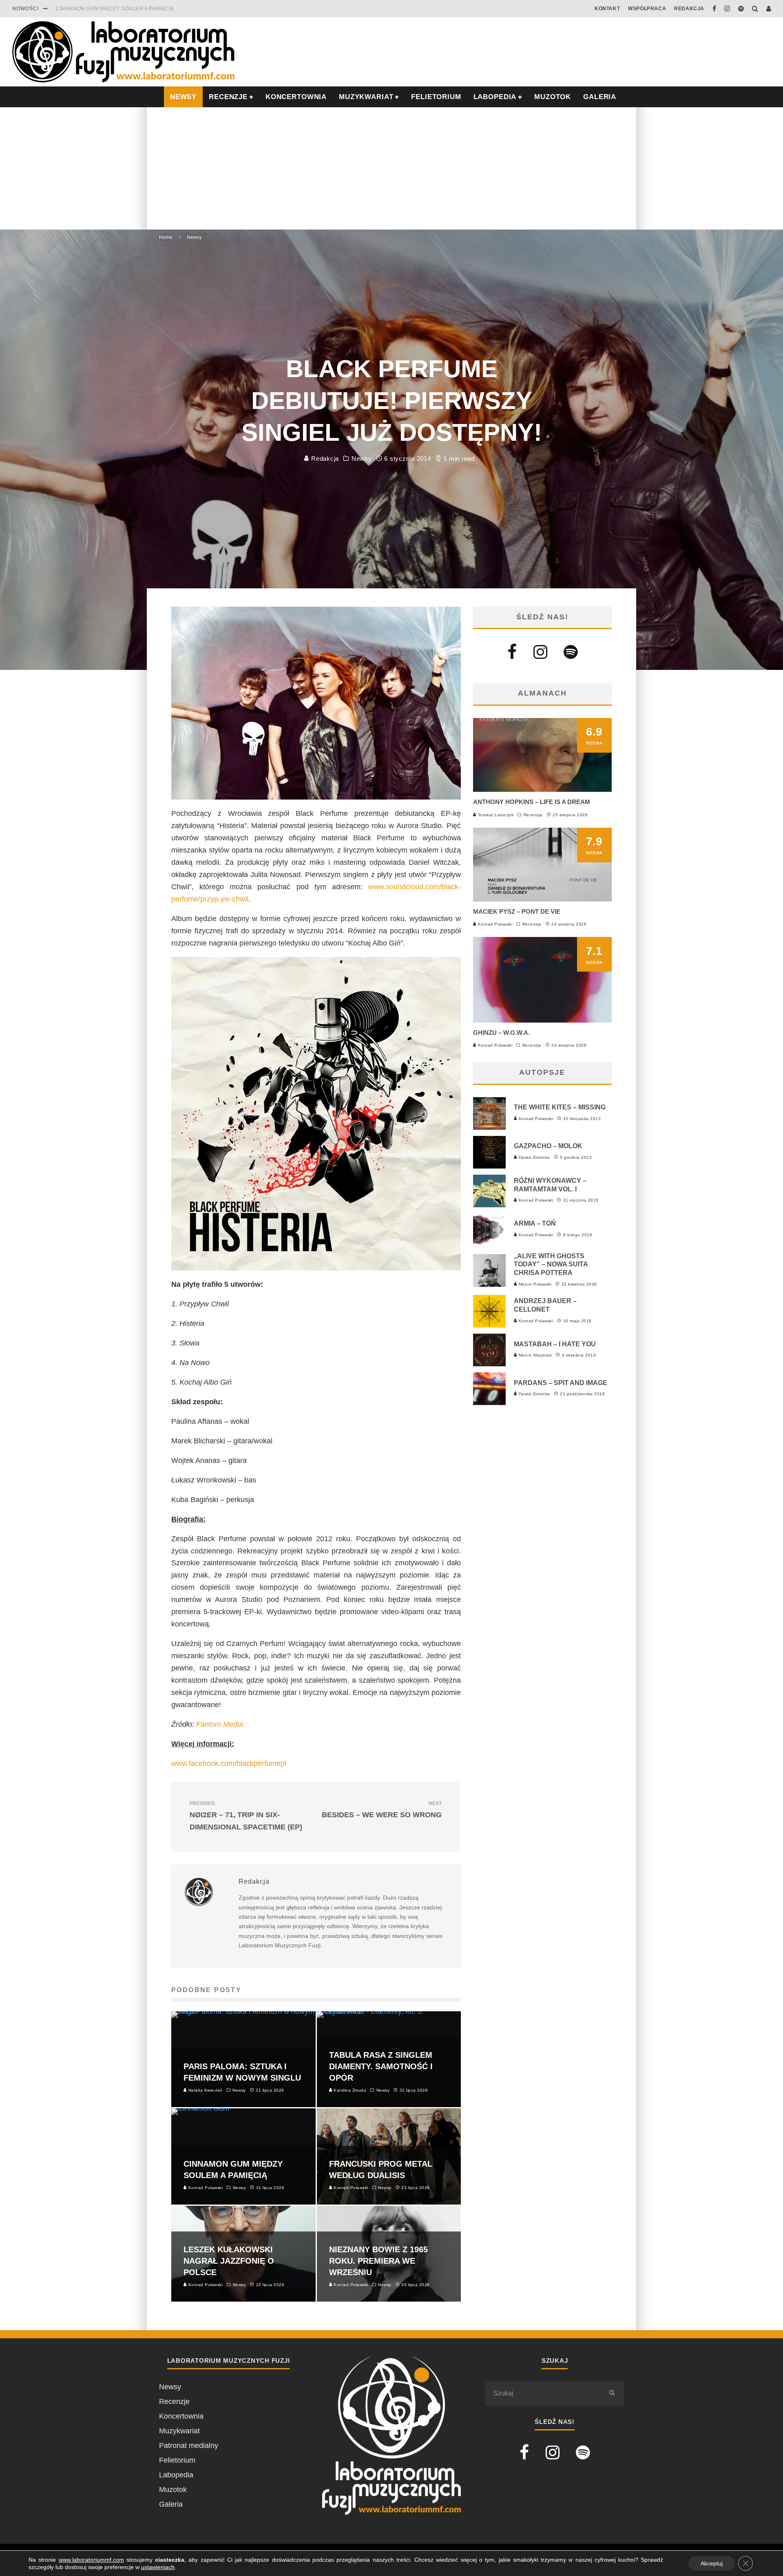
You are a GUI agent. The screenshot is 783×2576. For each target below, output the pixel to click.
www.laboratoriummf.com (91, 2560)
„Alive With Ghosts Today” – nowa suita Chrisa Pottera (551, 1265)
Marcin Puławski (534, 1284)
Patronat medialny (189, 2446)
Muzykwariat (366, 97)
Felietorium (436, 97)
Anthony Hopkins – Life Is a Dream (532, 802)
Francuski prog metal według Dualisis (114, 9)
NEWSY (183, 97)
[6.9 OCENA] (542, 789)
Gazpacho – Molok (548, 1146)
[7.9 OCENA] (542, 899)
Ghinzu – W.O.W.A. (501, 1033)
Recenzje (533, 815)
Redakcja (689, 9)
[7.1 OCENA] (542, 1020)
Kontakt (607, 9)
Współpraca (647, 9)
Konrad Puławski (494, 924)
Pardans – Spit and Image (561, 1383)
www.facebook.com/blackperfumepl (229, 1763)
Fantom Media (220, 1724)
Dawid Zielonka (534, 1157)
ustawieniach (158, 2567)
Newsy (362, 458)
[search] (612, 2393)
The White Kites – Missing (560, 1107)
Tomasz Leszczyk (495, 815)
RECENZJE (228, 97)
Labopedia (495, 97)
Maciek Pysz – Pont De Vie (517, 911)
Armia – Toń (535, 1223)
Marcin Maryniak (534, 1355)
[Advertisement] (391, 168)
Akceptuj (712, 2563)
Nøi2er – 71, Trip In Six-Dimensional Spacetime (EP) (246, 1816)
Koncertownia (296, 97)
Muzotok (553, 97)
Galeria (600, 97)
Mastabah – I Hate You (555, 1344)
